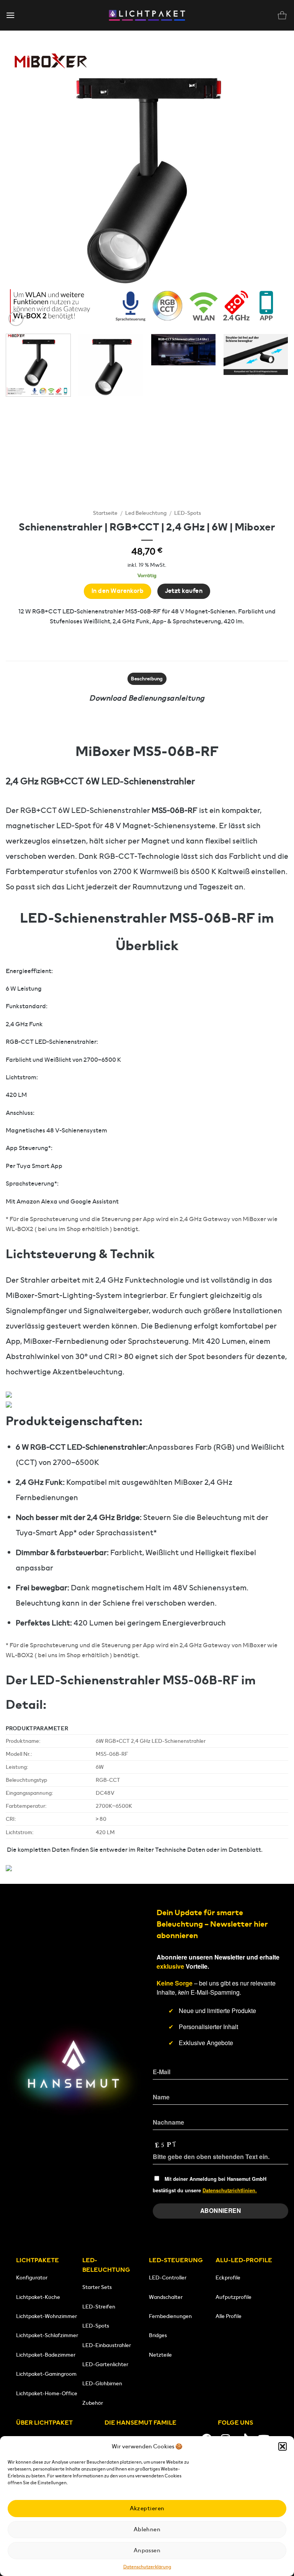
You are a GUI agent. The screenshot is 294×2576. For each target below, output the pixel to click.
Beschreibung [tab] (147, 679)
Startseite (105, 513)
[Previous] (21, 187)
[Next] (273, 187)
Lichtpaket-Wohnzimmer (47, 2316)
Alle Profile (229, 2316)
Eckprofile (228, 2278)
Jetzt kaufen (184, 591)
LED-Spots (188, 513)
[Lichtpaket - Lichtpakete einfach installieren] (147, 15)
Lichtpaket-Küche (38, 2297)
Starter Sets (97, 2287)
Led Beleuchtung (146, 513)
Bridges (158, 2335)
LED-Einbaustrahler (107, 2345)
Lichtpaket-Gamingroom (46, 2374)
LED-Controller (168, 2278)
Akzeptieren (147, 2508)
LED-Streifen (99, 2307)
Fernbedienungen (170, 2316)
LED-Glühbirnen (102, 2383)
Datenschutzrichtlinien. (230, 2190)
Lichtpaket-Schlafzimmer (47, 2335)
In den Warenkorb (118, 591)
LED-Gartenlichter (105, 2364)
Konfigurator (32, 2278)
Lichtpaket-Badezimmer (46, 2355)
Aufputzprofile (234, 2297)
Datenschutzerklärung (147, 2567)
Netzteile (160, 2355)
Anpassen (147, 2550)
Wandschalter (166, 2297)
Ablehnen (147, 2529)
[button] (283, 2446)
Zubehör (93, 2403)
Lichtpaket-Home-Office (47, 2393)
